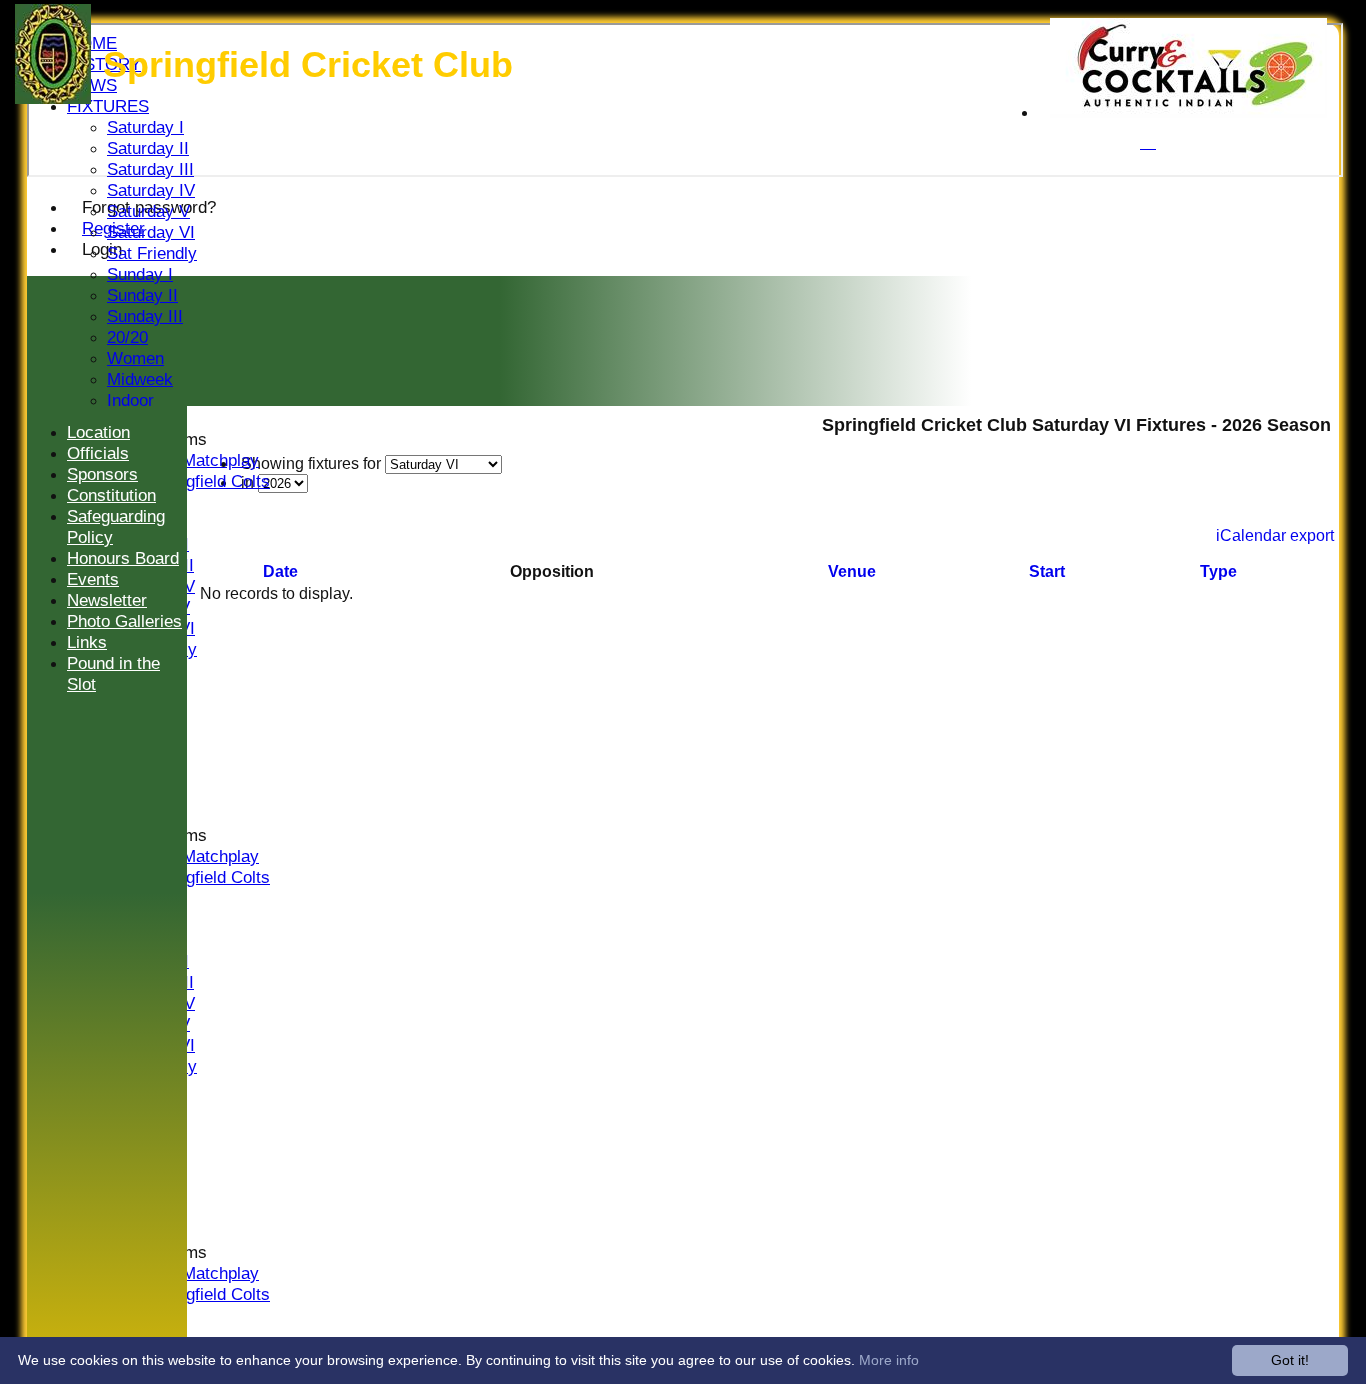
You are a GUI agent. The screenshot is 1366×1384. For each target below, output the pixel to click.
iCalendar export (1275, 535)
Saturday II (148, 148)
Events (93, 579)
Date (280, 571)
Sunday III (145, 316)
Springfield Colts (208, 481)
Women (135, 358)
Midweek (140, 379)
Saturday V (148, 211)
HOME (92, 43)
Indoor (130, 400)
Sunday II (142, 295)
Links (87, 642)
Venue (852, 571)
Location (98, 432)
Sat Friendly (152, 253)
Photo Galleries (124, 621)
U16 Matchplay (203, 460)
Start (1047, 571)
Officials (98, 453)
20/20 (127, 337)
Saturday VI (151, 232)
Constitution (111, 495)
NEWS (92, 85)
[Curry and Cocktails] (1188, 112)
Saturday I (145, 127)
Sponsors (102, 474)
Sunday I (140, 274)
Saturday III (150, 169)
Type (1218, 571)
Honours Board (123, 558)
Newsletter (107, 600)
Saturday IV (151, 190)
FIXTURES (108, 106)
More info (889, 1360)
